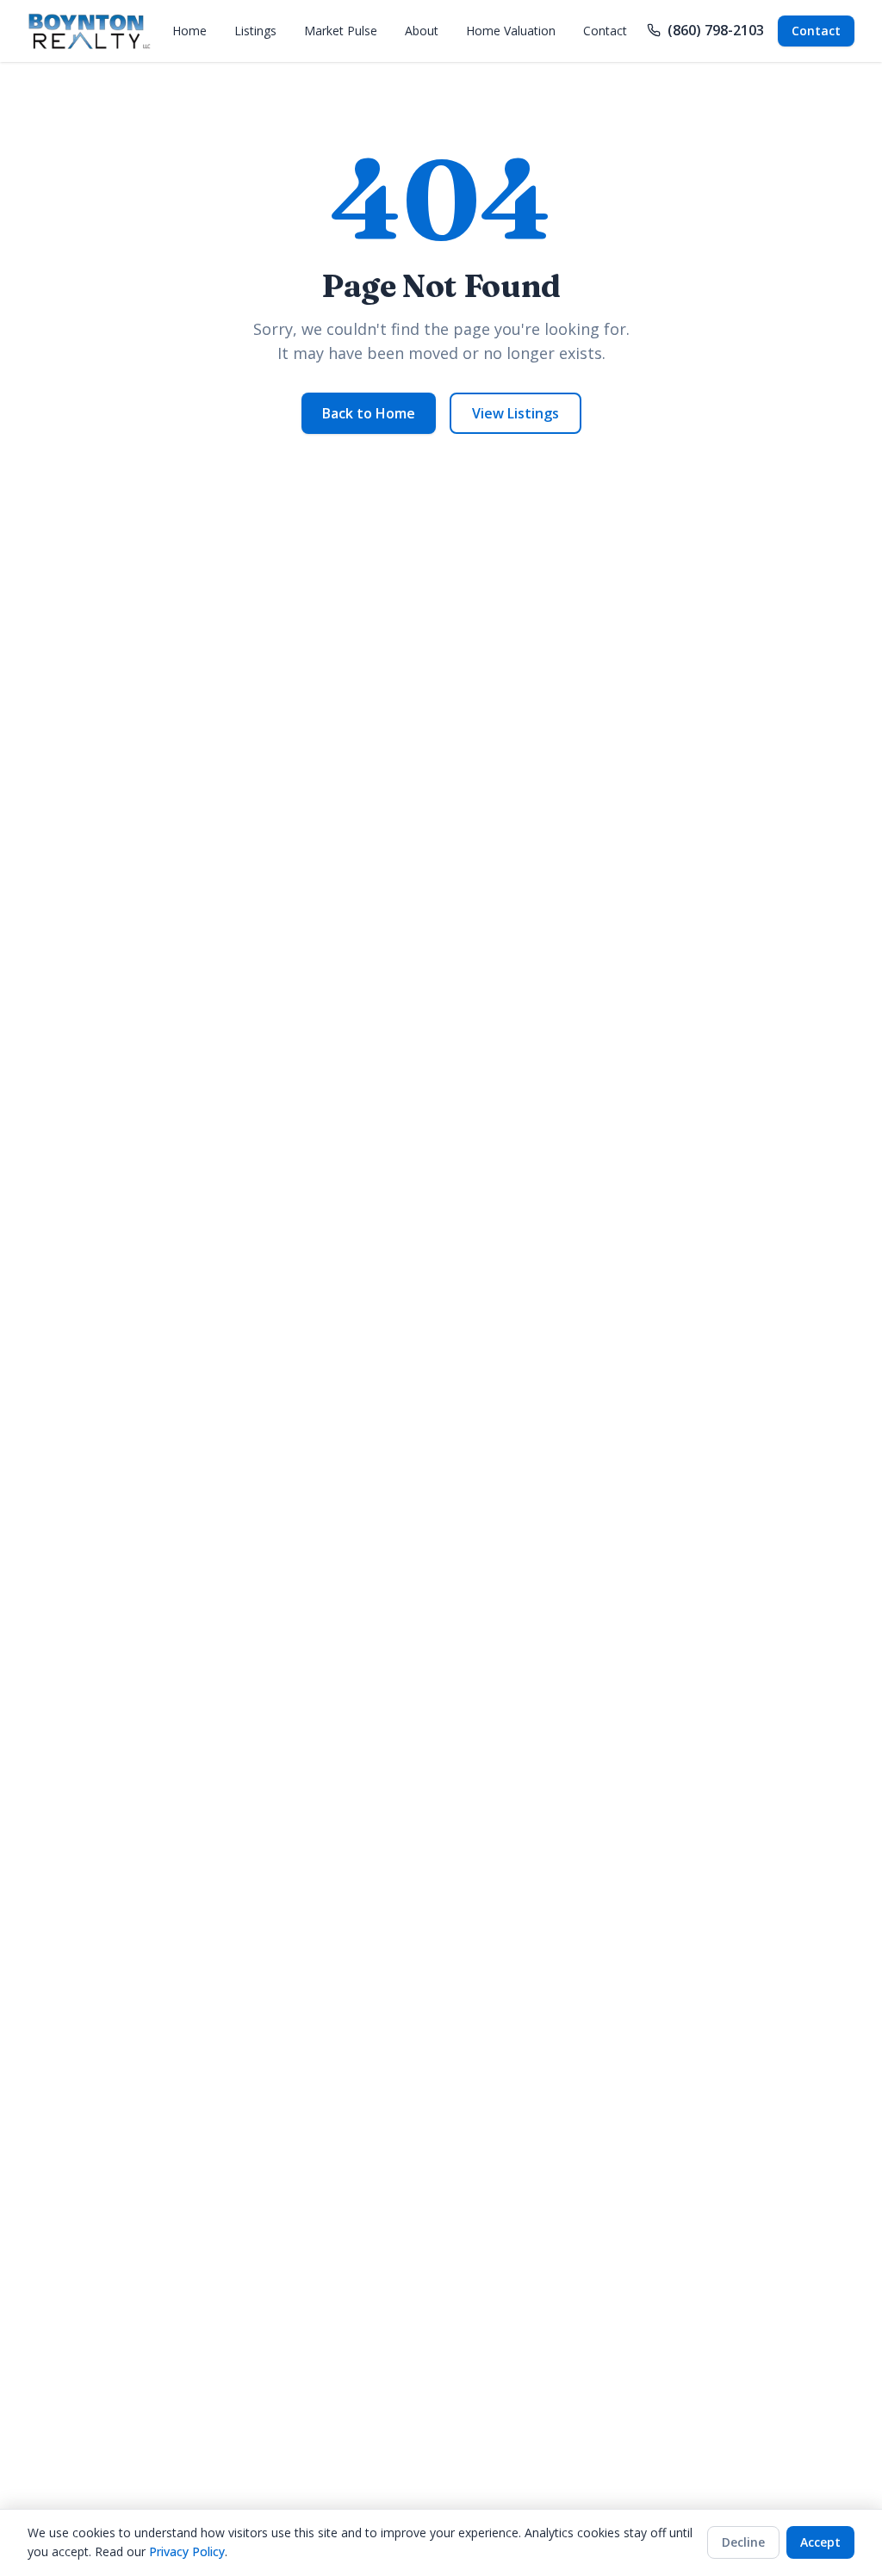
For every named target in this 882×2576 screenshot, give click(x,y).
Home (189, 31)
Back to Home (369, 413)
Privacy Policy (187, 2551)
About (422, 31)
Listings (255, 31)
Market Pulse (341, 31)
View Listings (516, 413)
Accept (820, 2542)
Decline (743, 2542)
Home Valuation (511, 31)
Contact (605, 31)
